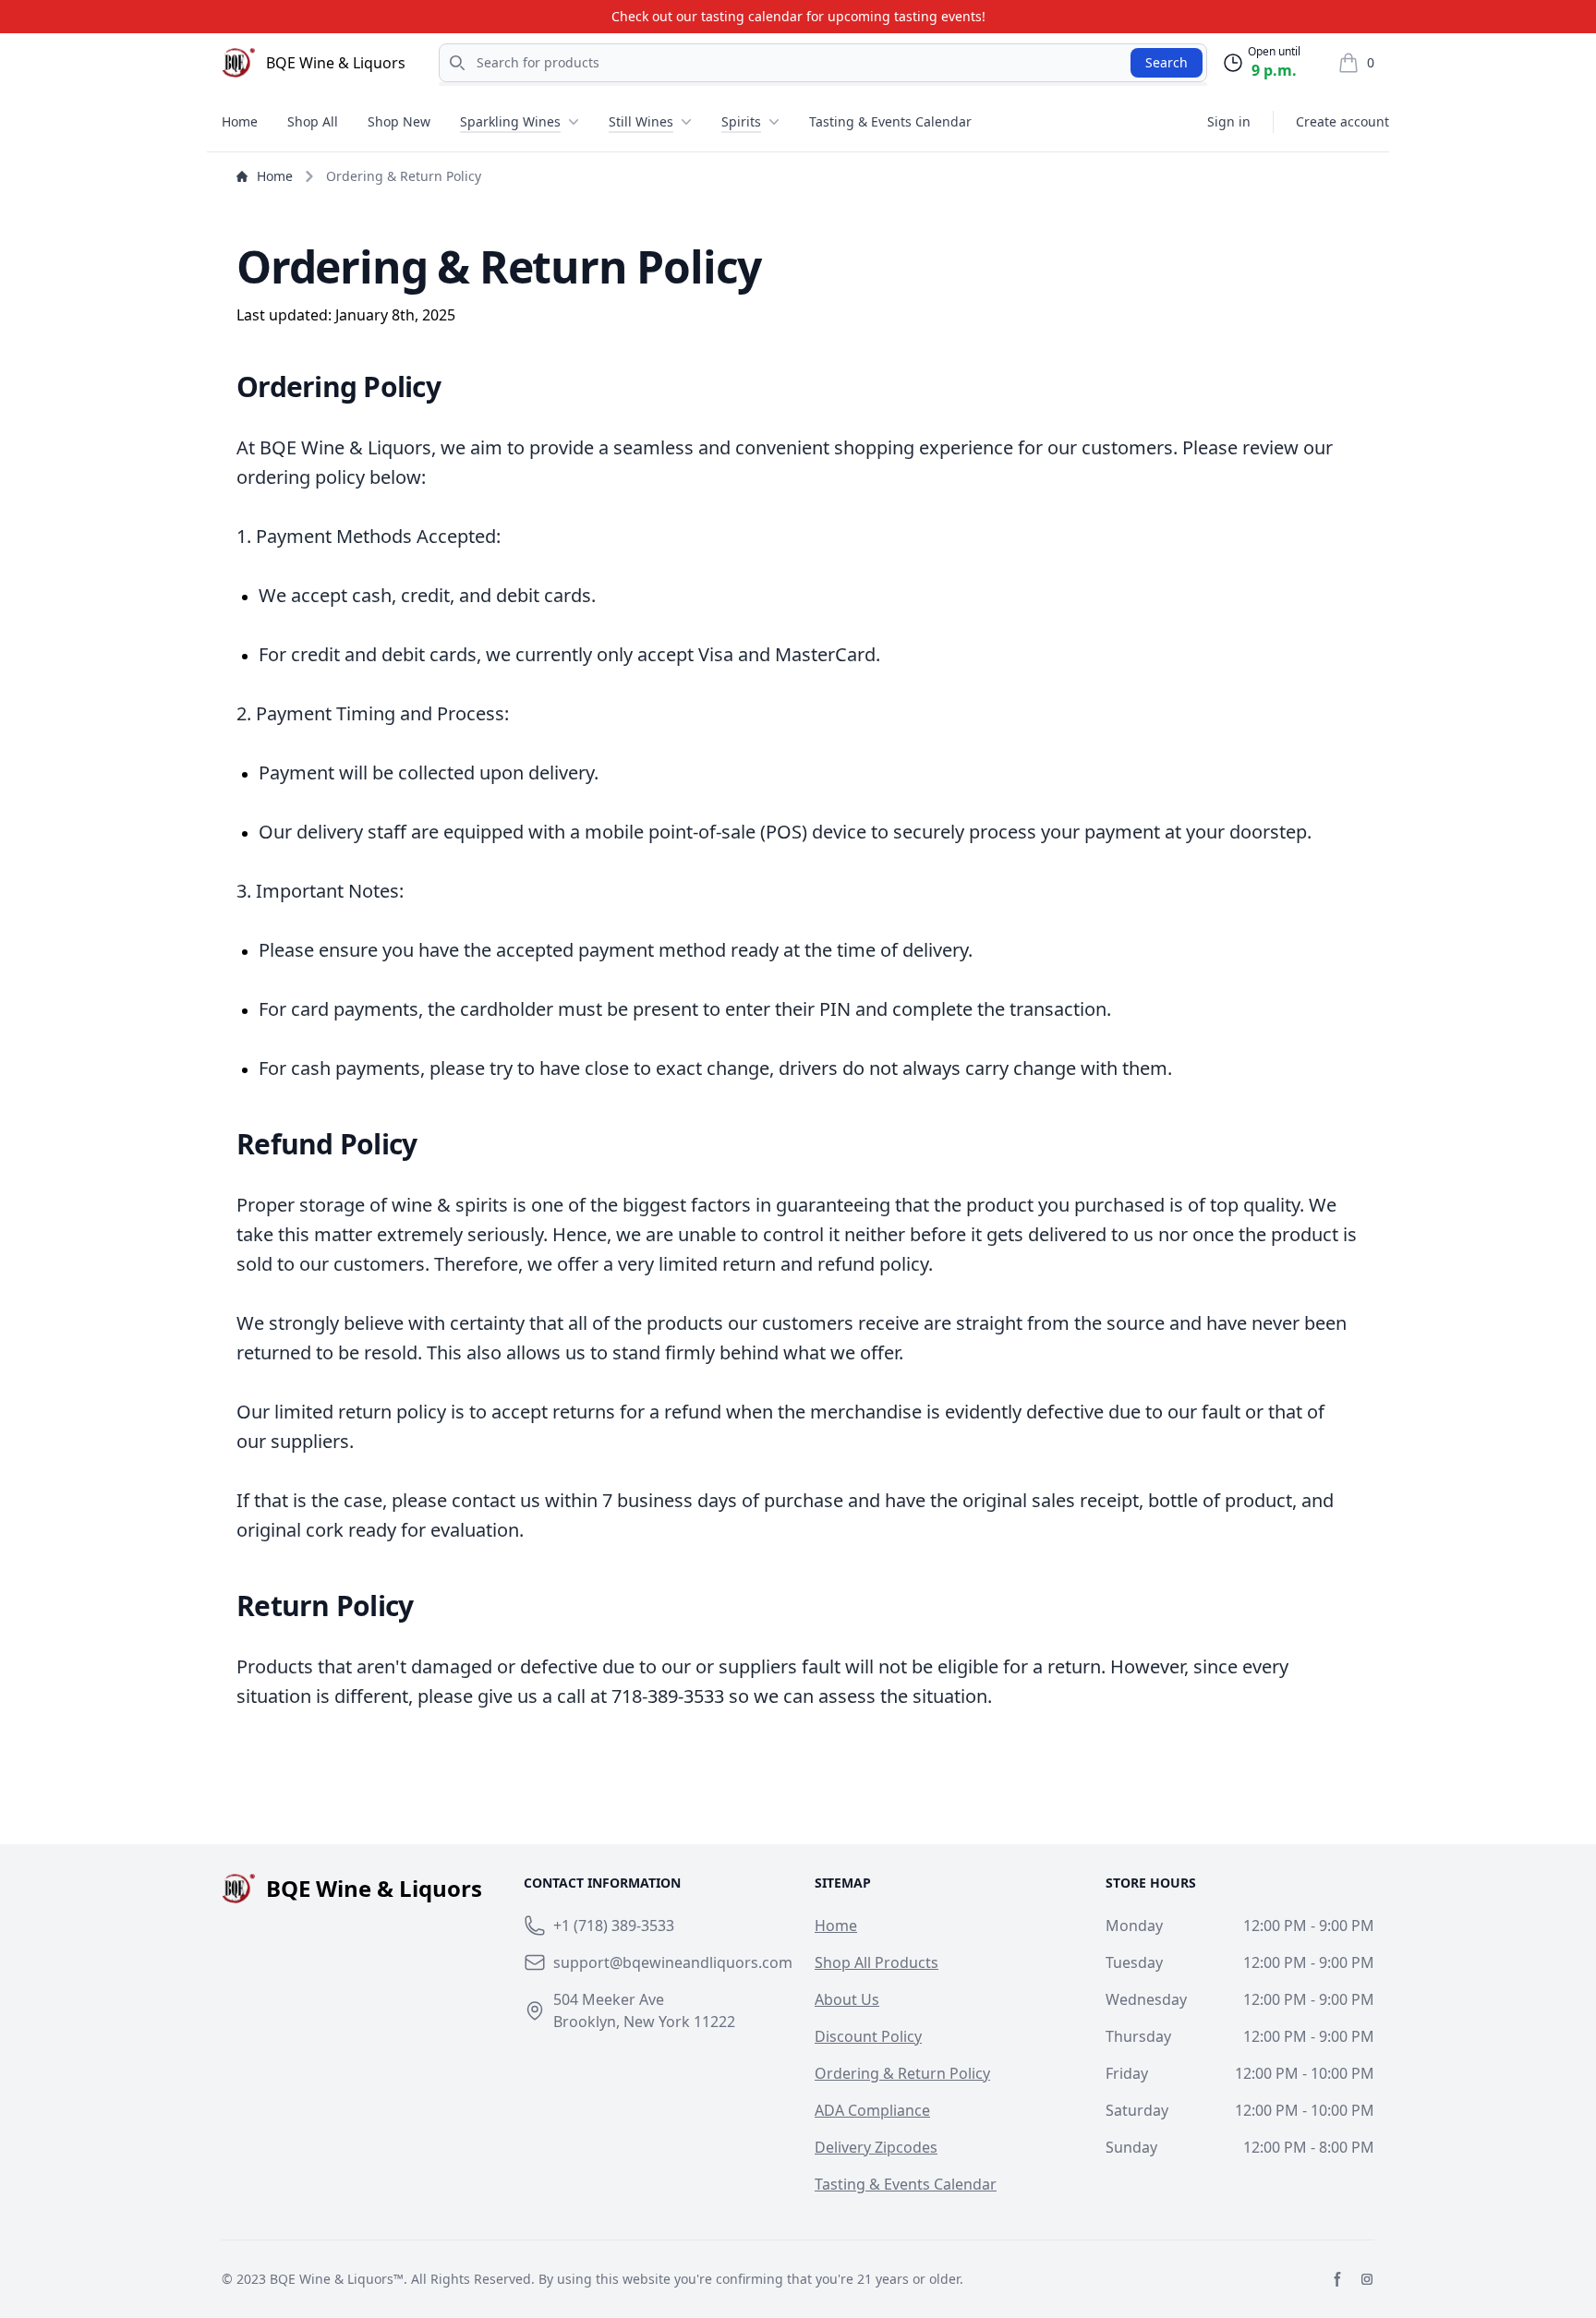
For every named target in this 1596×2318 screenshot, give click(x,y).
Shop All (313, 121)
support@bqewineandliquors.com (673, 1962)
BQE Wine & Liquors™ (337, 2279)
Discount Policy (868, 2036)
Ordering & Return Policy (902, 2073)
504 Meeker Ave (609, 1999)
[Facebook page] (1337, 2279)
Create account (1342, 121)
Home (240, 121)
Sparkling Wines (510, 121)
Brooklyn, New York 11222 (644, 2022)
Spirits (741, 121)
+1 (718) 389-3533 (614, 1926)
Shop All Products (877, 1962)
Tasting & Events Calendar (890, 121)
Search (1167, 62)
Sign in (1229, 121)
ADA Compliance (872, 2110)
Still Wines (641, 121)
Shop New (399, 121)
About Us (847, 1999)
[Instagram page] (1367, 2279)
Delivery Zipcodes (876, 2147)
